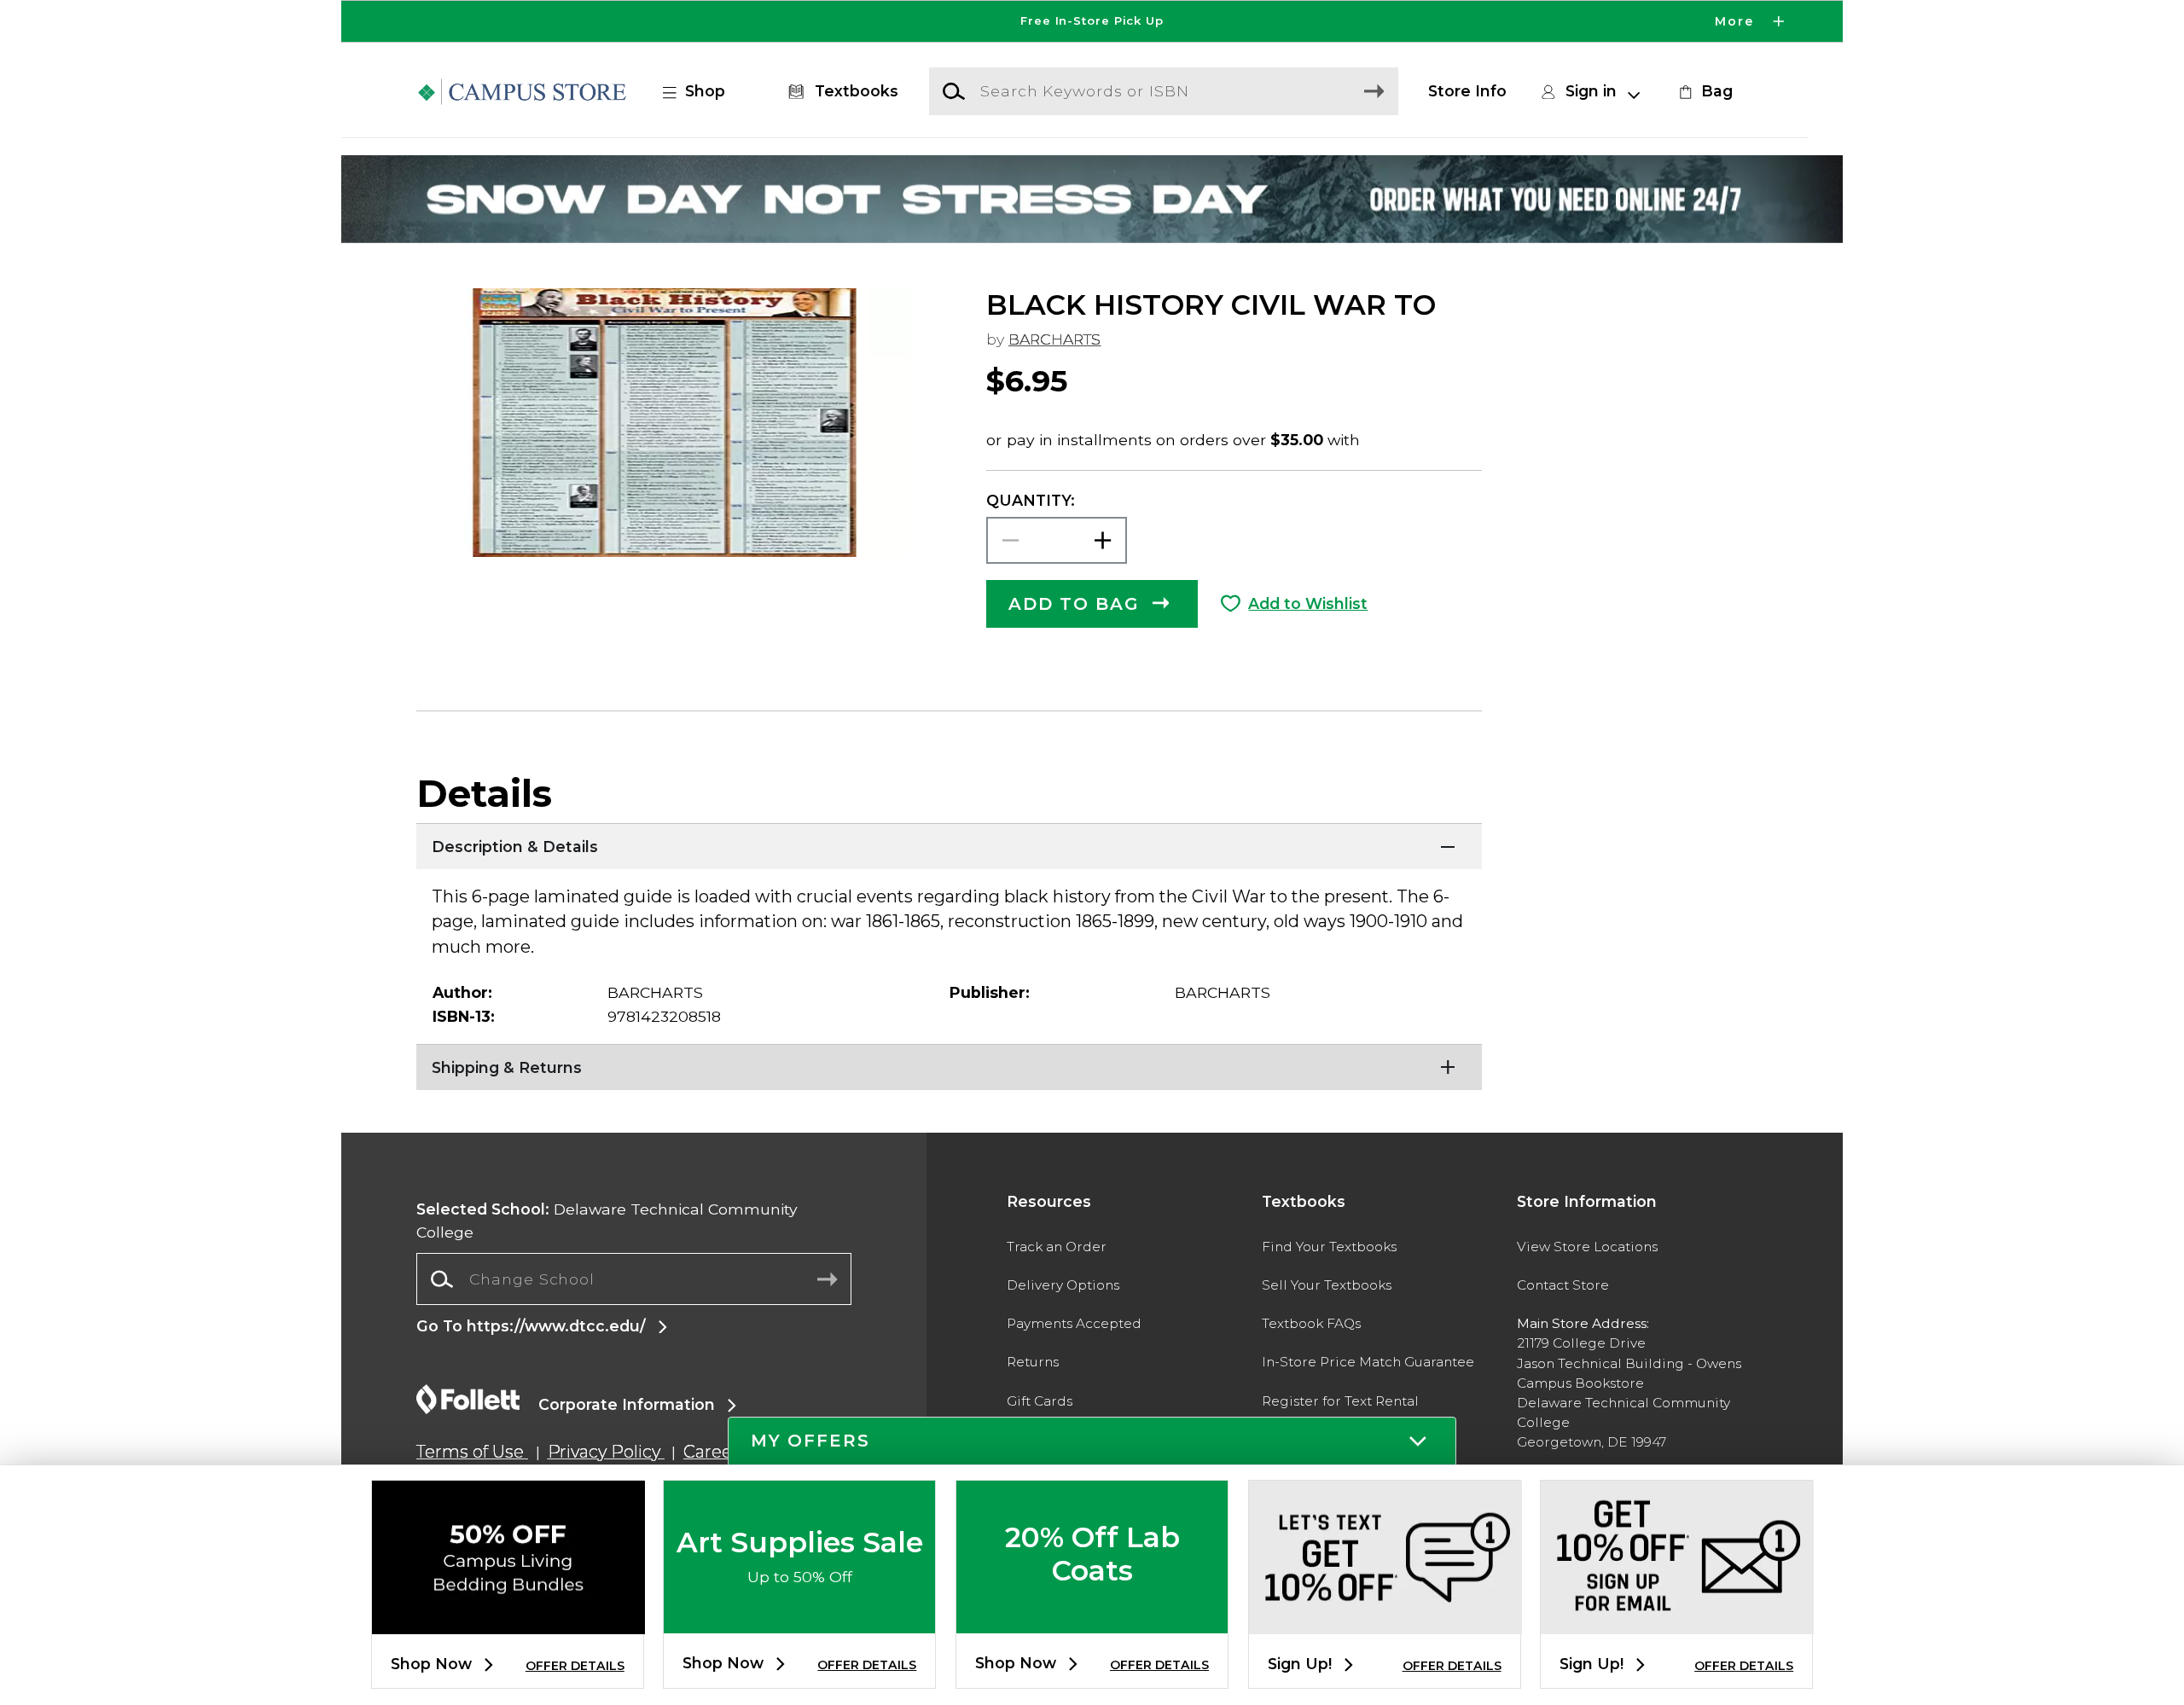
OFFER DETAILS (575, 1666)
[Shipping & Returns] (949, 1065)
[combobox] (634, 1279)
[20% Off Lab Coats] (1092, 1619)
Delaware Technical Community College (607, 1220)
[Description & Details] (949, 844)
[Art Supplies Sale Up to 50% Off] (799, 1619)
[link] (1704, 91)
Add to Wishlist (1308, 603)
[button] (1092, 21)
